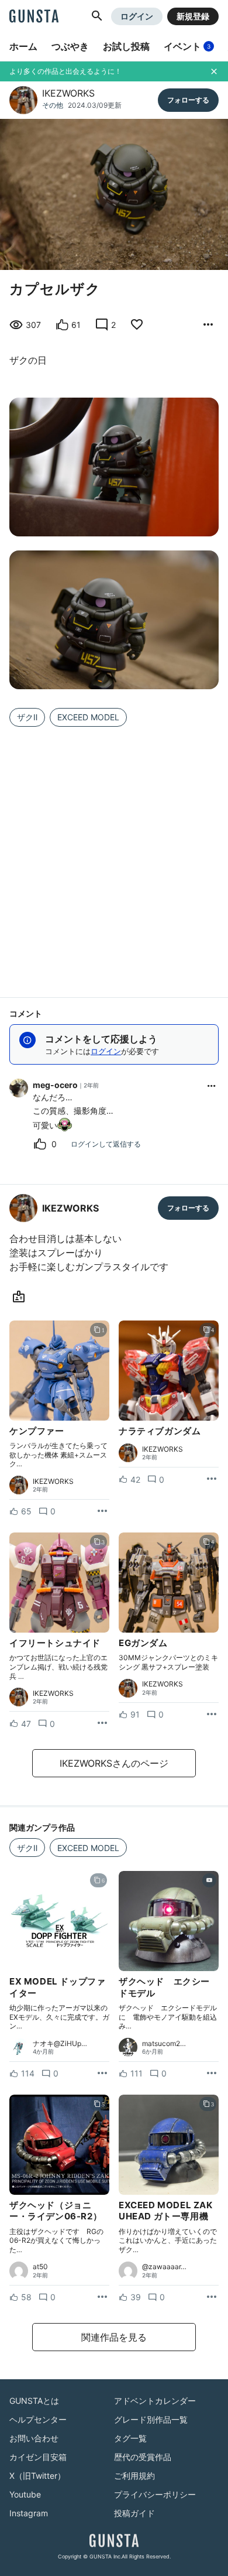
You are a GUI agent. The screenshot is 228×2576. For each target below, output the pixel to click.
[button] (97, 16)
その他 (53, 105)
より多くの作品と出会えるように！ (65, 71)
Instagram (29, 2513)
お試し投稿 (126, 46)
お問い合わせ (34, 2438)
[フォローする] (188, 100)
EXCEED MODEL (88, 717)
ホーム (23, 46)
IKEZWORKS (68, 93)
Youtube (25, 2494)
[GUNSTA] (34, 17)
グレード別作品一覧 (151, 2419)
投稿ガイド (134, 2513)
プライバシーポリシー (155, 2494)
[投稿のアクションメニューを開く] (102, 1511)
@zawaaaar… (164, 2267)
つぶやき (70, 46)
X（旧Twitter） (37, 2476)
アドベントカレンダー (155, 2401)
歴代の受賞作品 (143, 2457)
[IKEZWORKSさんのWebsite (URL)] (21, 1297)
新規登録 (193, 16)
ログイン (137, 16)
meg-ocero (55, 1085)
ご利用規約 (134, 2476)
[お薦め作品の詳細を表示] (208, 325)
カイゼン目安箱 (38, 2457)
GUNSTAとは (34, 2401)
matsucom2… (164, 2044)
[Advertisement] (114, 855)
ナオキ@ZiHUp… (60, 2044)
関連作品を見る (114, 2337)
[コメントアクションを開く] (212, 1086)
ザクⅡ (27, 717)
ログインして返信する (106, 1144)
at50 (40, 2267)
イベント (187, 46)
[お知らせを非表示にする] (214, 71)
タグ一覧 (130, 2438)
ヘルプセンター (38, 2419)
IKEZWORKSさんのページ (114, 1763)
